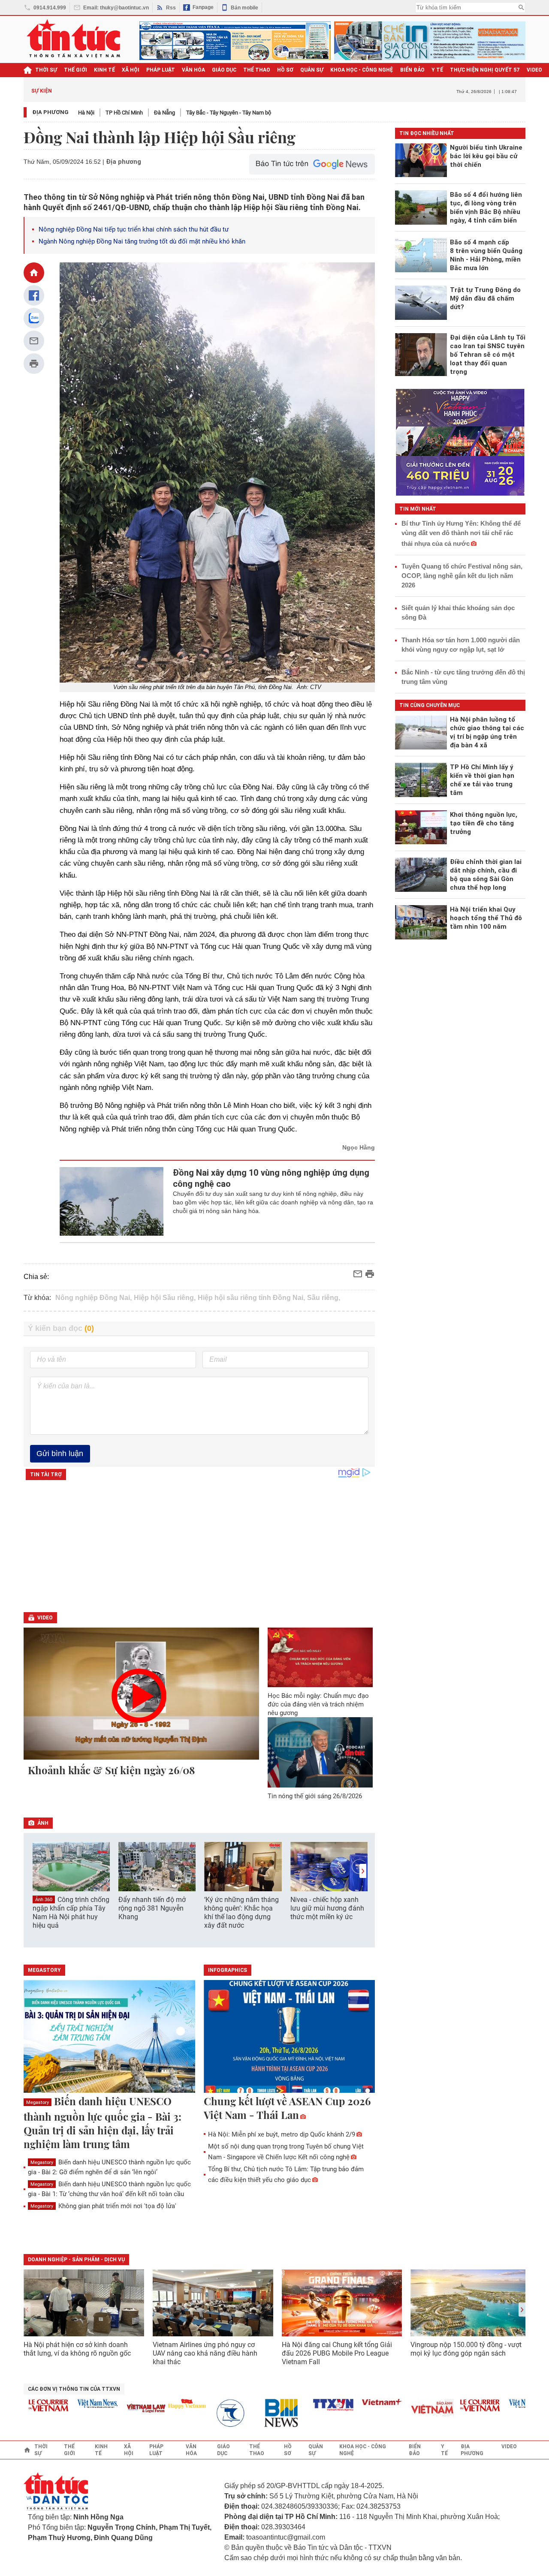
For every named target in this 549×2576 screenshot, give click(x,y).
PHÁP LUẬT (161, 70)
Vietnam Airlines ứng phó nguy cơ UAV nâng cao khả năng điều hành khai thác (205, 2353)
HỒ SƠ (285, 70)
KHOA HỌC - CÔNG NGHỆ (362, 70)
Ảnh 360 (44, 1900)
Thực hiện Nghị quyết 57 (485, 70)
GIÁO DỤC (224, 70)
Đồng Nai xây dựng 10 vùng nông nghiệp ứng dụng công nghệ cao (271, 1178)
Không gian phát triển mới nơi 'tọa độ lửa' (103, 2206)
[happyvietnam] (159, 2404)
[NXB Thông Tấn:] (208, 2413)
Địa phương (50, 112)
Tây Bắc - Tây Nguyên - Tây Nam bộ (229, 113)
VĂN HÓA (193, 70)
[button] (363, 1871)
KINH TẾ (104, 70)
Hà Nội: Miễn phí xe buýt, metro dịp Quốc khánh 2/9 (282, 2134)
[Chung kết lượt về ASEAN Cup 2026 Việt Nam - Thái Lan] (290, 2037)
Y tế (437, 70)
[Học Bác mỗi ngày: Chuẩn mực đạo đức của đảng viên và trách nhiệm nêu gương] (320, 1657)
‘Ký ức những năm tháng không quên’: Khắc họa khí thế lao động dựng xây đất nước (241, 1912)
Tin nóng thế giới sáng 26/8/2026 (315, 1796)
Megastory (38, 2102)
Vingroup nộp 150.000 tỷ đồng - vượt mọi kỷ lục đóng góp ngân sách (466, 2349)
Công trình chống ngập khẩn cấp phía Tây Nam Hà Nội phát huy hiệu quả (71, 1913)
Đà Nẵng (164, 113)
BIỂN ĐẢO (412, 70)
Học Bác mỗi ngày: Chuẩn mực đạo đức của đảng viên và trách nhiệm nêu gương (318, 1704)
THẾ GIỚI (75, 70)
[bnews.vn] (257, 2413)
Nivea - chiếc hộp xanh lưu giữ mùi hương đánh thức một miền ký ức (327, 1908)
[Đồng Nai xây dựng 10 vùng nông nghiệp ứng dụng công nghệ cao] (112, 1201)
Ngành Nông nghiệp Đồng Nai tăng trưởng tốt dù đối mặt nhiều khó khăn (142, 241)
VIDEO (534, 70)
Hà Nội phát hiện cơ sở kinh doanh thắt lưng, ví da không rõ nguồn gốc (77, 2349)
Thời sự (46, 70)
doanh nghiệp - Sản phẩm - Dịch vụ (76, 2260)
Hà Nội (86, 113)
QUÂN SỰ (312, 70)
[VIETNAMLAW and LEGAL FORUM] (119, 2409)
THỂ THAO (257, 70)
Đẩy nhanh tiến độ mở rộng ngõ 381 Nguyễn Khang (152, 1908)
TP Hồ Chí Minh (124, 113)
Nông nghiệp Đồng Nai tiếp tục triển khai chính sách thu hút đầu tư (134, 229)
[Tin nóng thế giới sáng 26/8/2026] (320, 1752)
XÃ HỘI (131, 70)
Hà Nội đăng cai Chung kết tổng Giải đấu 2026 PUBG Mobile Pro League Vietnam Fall (337, 2353)
